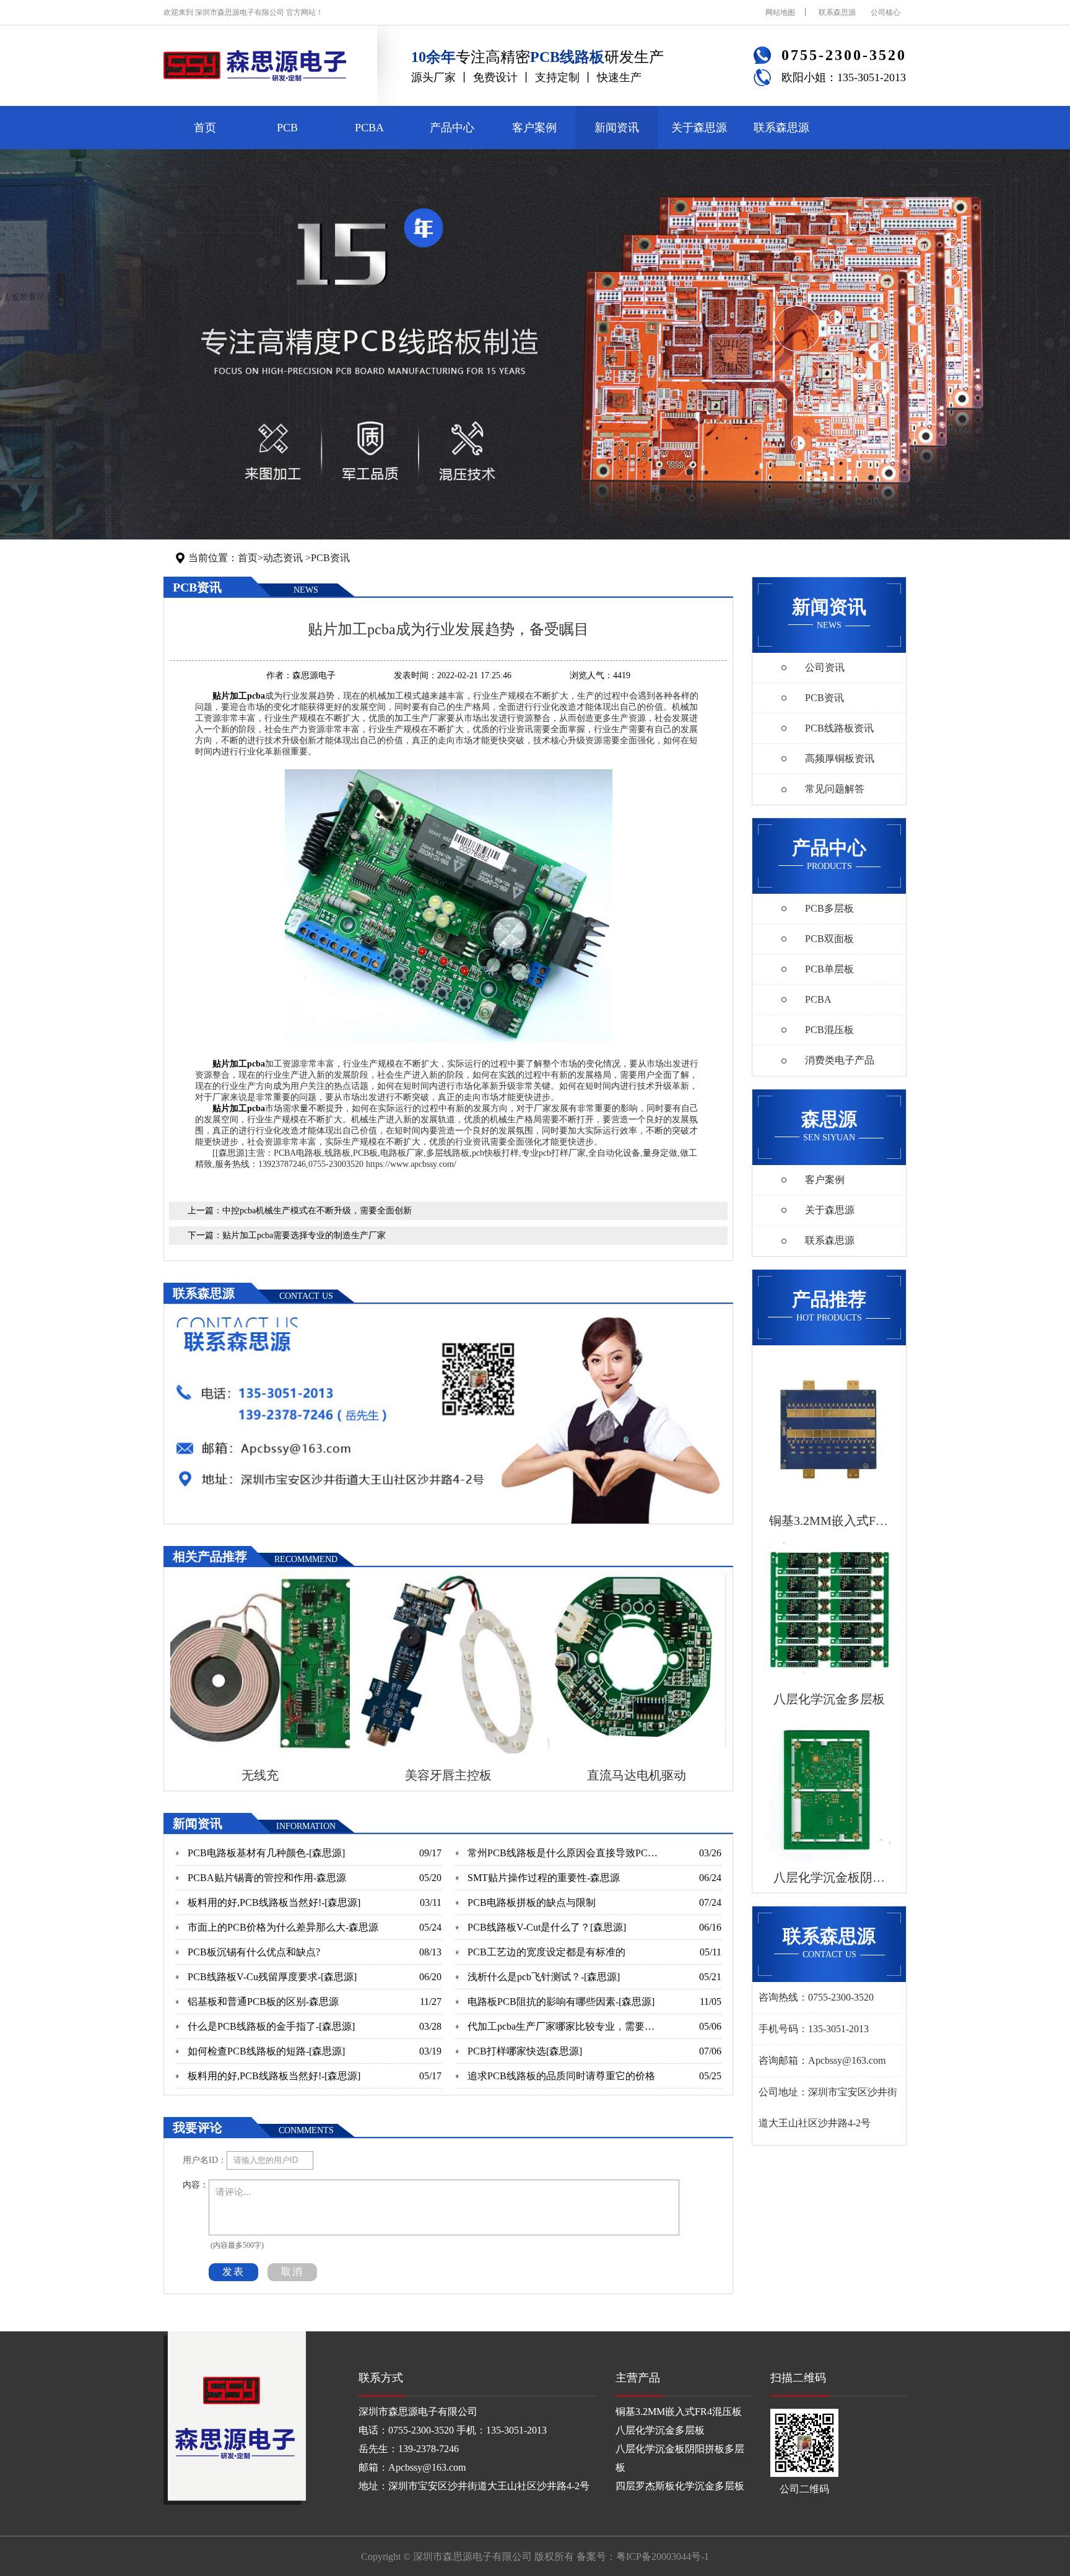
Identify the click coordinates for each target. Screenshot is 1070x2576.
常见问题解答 (835, 789)
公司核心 (885, 12)
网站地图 (780, 12)
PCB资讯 (330, 558)
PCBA (369, 128)
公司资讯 (825, 667)
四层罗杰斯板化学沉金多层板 (680, 2486)
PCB (287, 128)
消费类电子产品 (840, 1060)
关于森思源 (699, 128)
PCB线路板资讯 (839, 728)
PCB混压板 (829, 1030)
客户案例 (534, 128)
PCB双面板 (829, 939)
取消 (292, 2272)
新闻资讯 (617, 128)
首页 (205, 128)
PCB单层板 (829, 969)
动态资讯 (283, 558)
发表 (233, 2272)
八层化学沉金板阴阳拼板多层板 (680, 2458)
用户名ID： (205, 2160)
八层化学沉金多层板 (660, 2430)
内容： (196, 2185)
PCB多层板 (829, 908)
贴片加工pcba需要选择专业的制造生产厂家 (304, 1235)
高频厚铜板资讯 (840, 758)
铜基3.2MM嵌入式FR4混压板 (679, 2412)
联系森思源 (837, 12)
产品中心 (452, 128)
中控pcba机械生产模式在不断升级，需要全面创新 (317, 1211)
